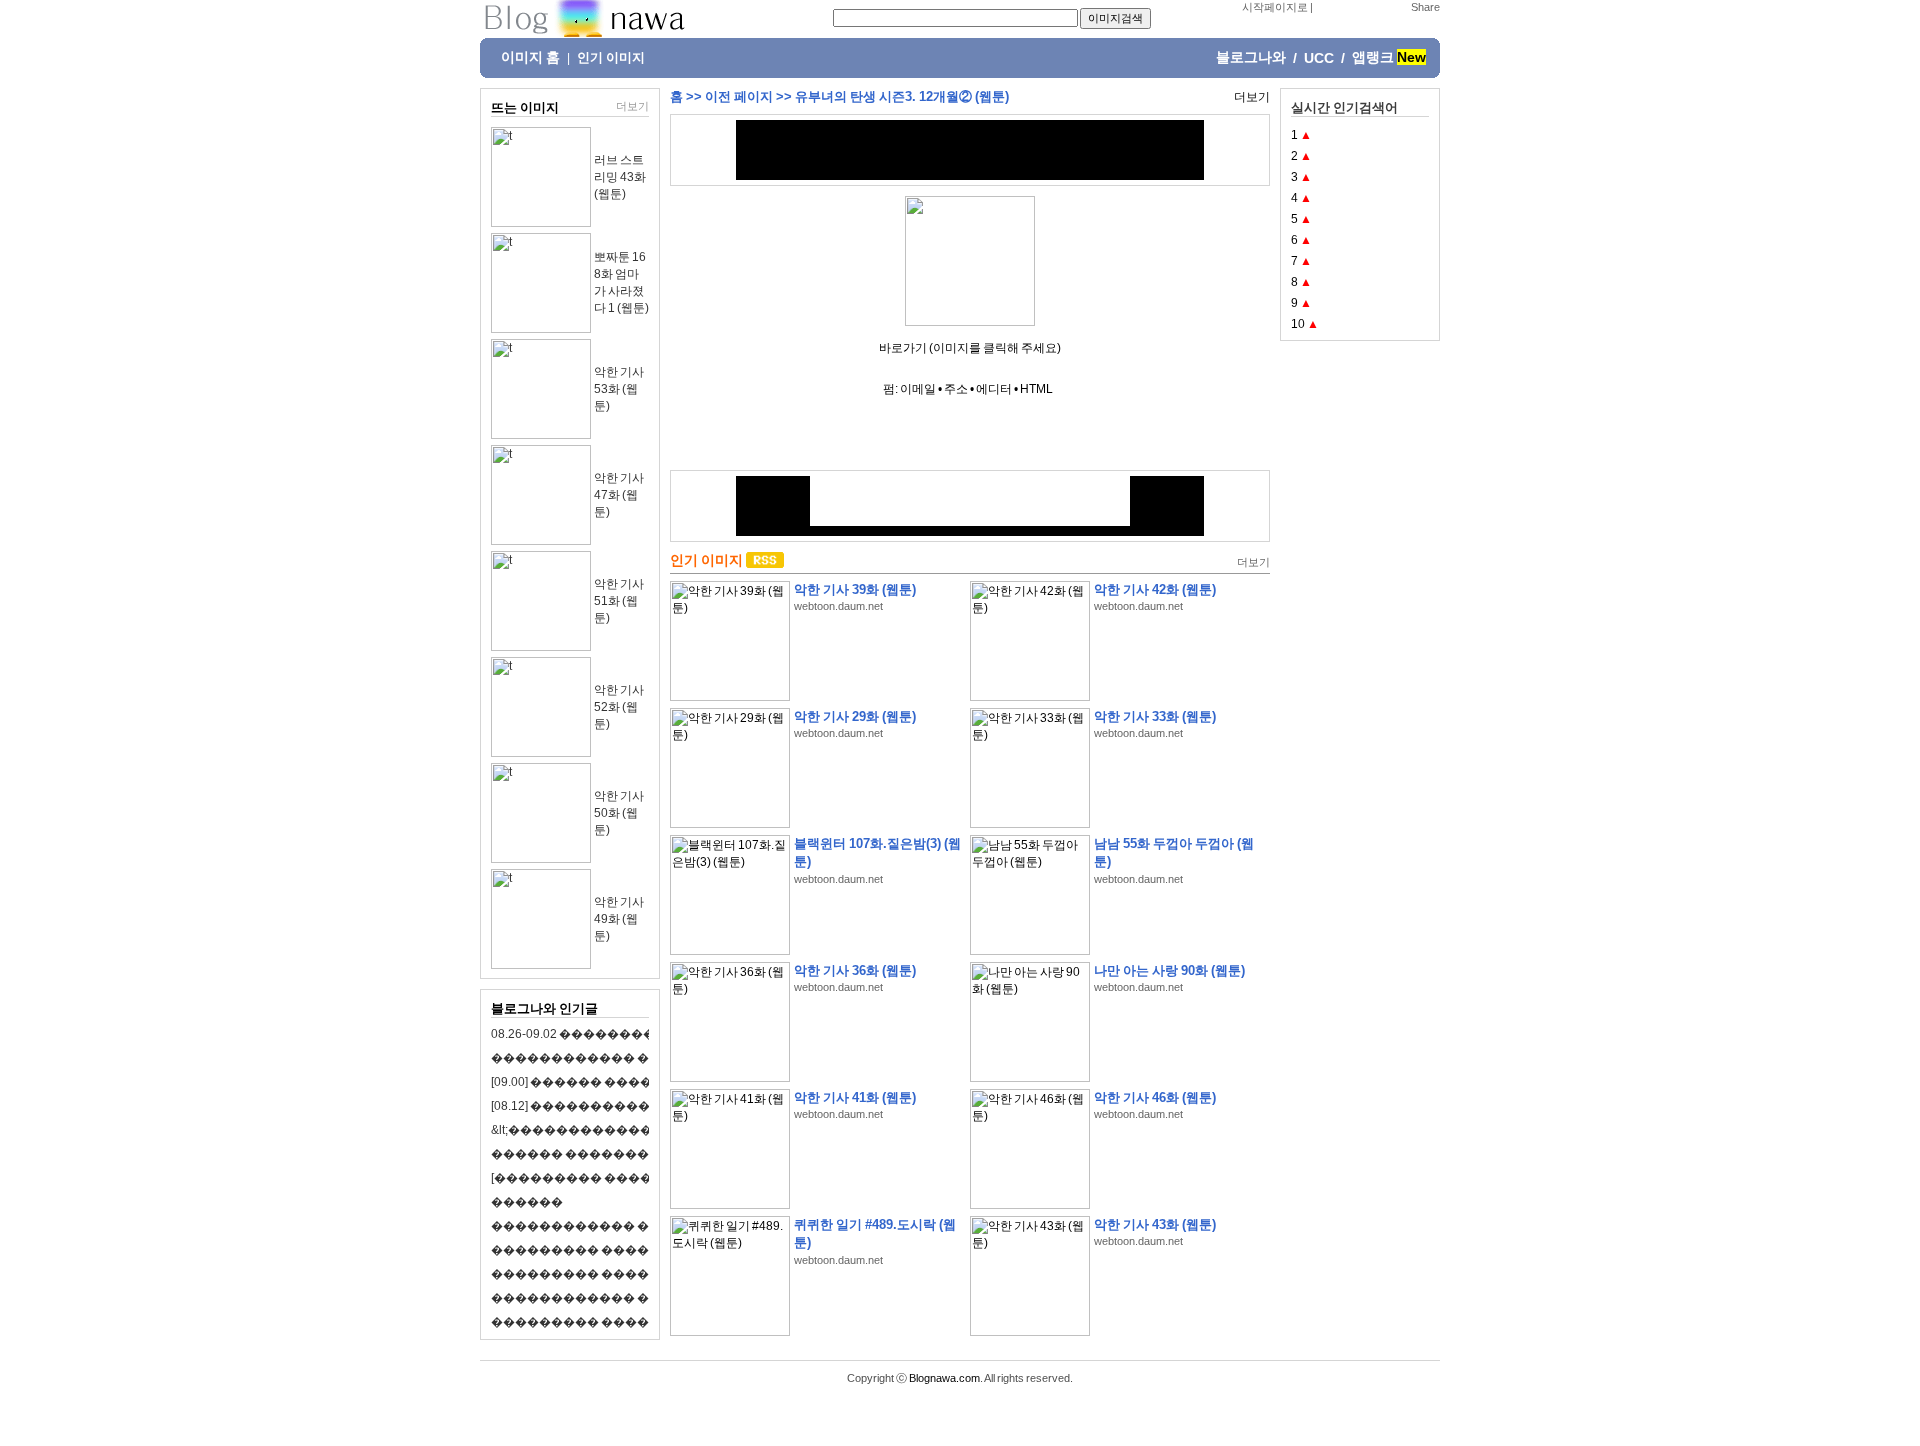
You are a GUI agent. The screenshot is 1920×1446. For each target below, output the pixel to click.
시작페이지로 (1275, 7)
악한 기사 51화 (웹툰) (619, 601)
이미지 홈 (530, 57)
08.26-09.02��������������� (615, 1034)
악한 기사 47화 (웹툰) (619, 495)
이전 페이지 (739, 96)
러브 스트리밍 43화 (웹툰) (620, 177)
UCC (1319, 58)
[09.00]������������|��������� (641, 1082)
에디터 (994, 389)
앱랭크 (1373, 57)
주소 (956, 389)
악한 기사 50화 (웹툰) (619, 813)
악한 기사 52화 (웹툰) (619, 707)
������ (527, 1202)
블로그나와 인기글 (544, 1008)
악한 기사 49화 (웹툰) (619, 919)
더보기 (632, 106)
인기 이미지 (611, 58)
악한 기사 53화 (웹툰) (619, 389)
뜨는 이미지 (525, 107)
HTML (1036, 389)
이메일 (918, 389)
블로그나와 (1251, 57)
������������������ (600, 1274)
